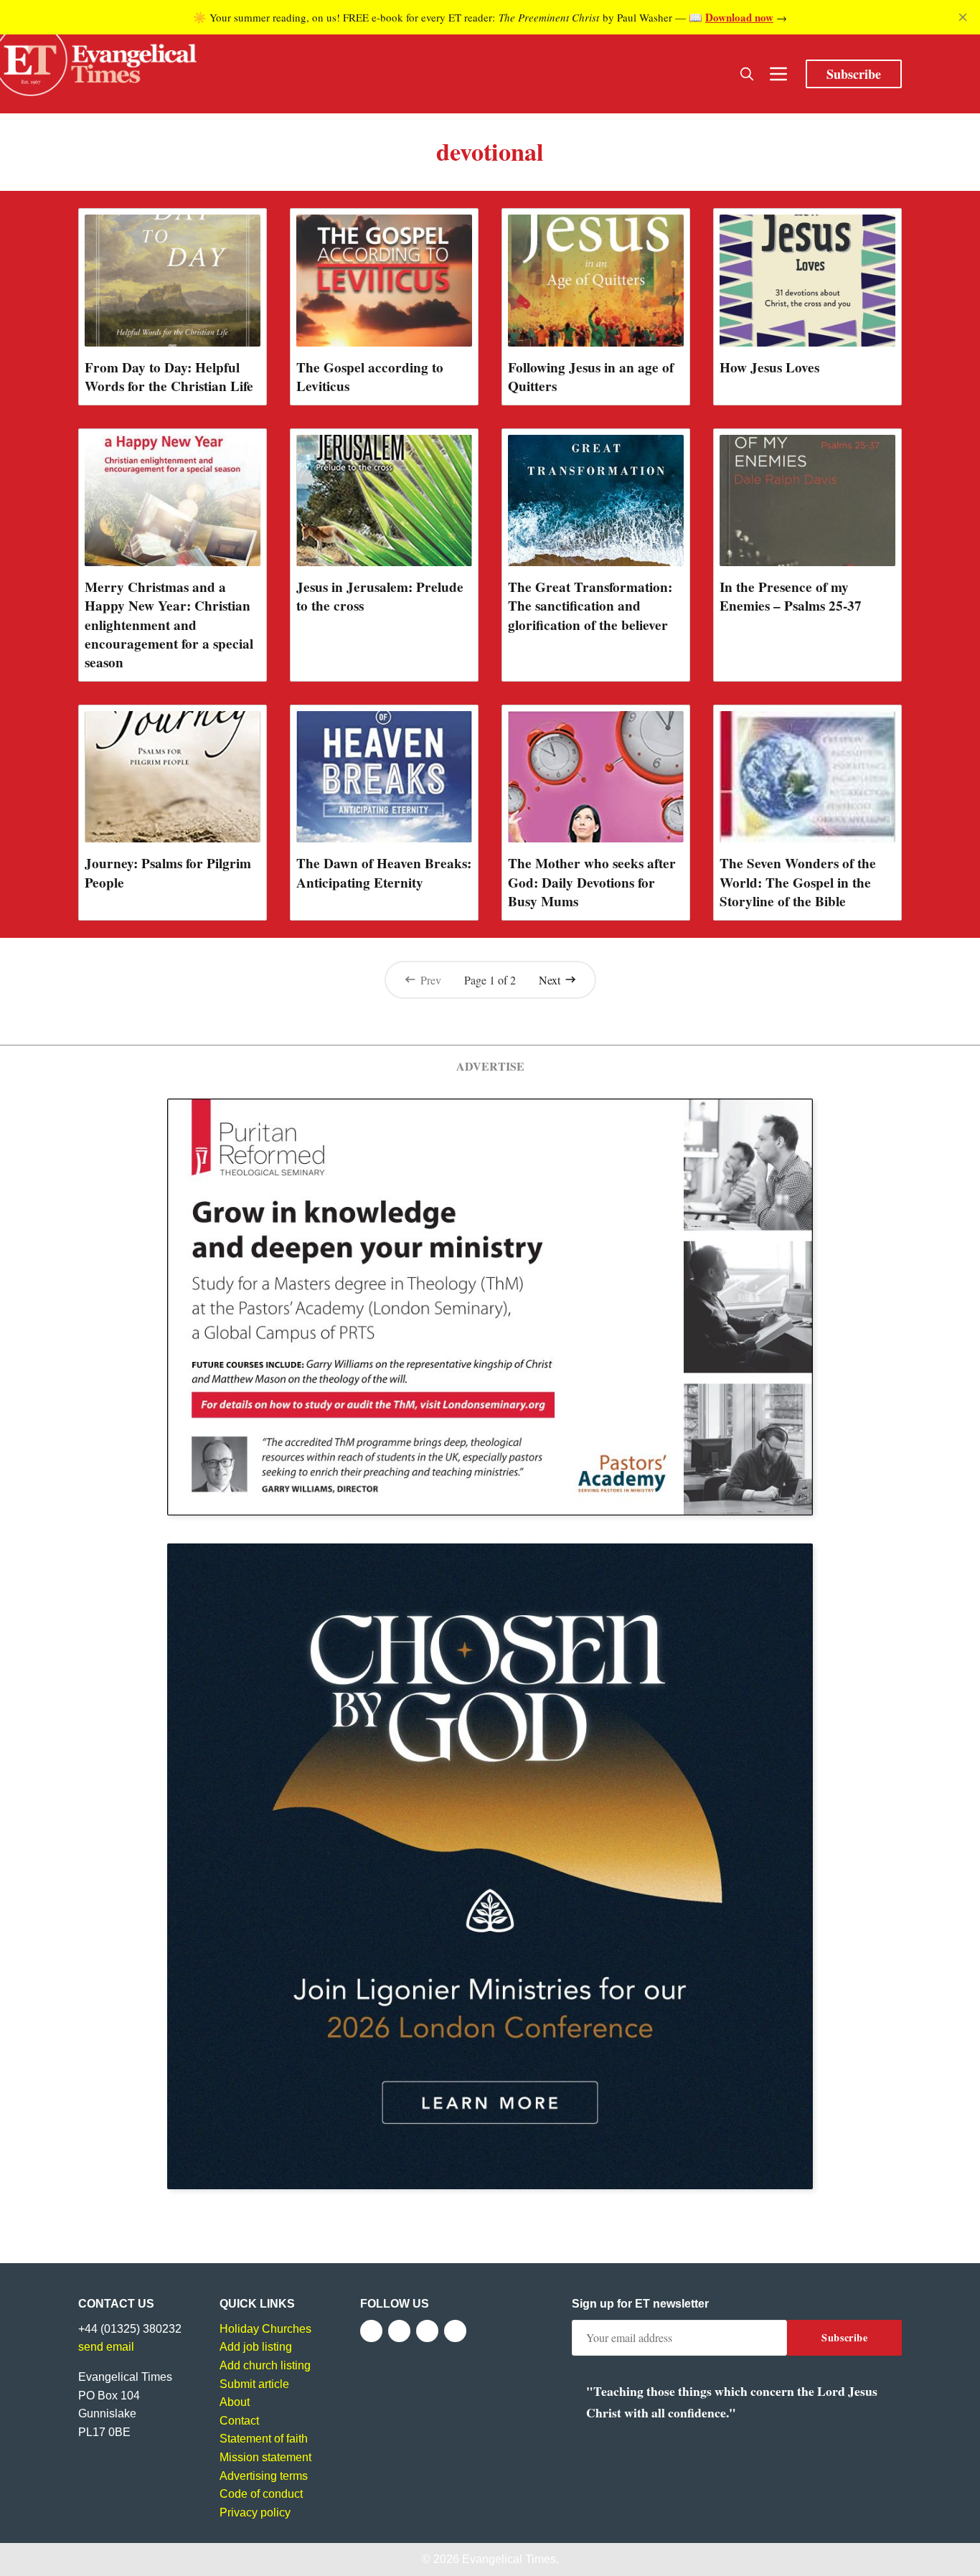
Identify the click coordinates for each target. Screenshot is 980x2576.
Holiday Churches (265, 2329)
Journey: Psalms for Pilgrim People (168, 873)
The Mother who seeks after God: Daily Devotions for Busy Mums (592, 882)
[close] (963, 17)
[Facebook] (371, 2331)
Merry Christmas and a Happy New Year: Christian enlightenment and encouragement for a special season (169, 624)
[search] (747, 74)
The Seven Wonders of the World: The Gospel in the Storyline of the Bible (798, 882)
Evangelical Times (509, 2559)
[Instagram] (427, 2331)
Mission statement (265, 2457)
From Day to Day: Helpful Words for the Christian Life (169, 377)
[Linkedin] (455, 2331)
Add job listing (256, 2347)
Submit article (254, 2384)
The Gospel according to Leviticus (370, 377)
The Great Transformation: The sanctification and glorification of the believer (590, 606)
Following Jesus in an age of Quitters (591, 377)
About (235, 2402)
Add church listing (265, 2365)
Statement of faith (264, 2439)
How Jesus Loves (769, 367)
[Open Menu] (778, 74)
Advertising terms (264, 2476)
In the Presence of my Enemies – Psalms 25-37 (791, 596)
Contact (239, 2421)
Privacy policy (255, 2512)
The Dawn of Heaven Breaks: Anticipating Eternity (384, 873)
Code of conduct (261, 2494)
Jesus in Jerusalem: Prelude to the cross (380, 596)
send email (106, 2347)
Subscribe (854, 74)
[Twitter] (399, 2331)
